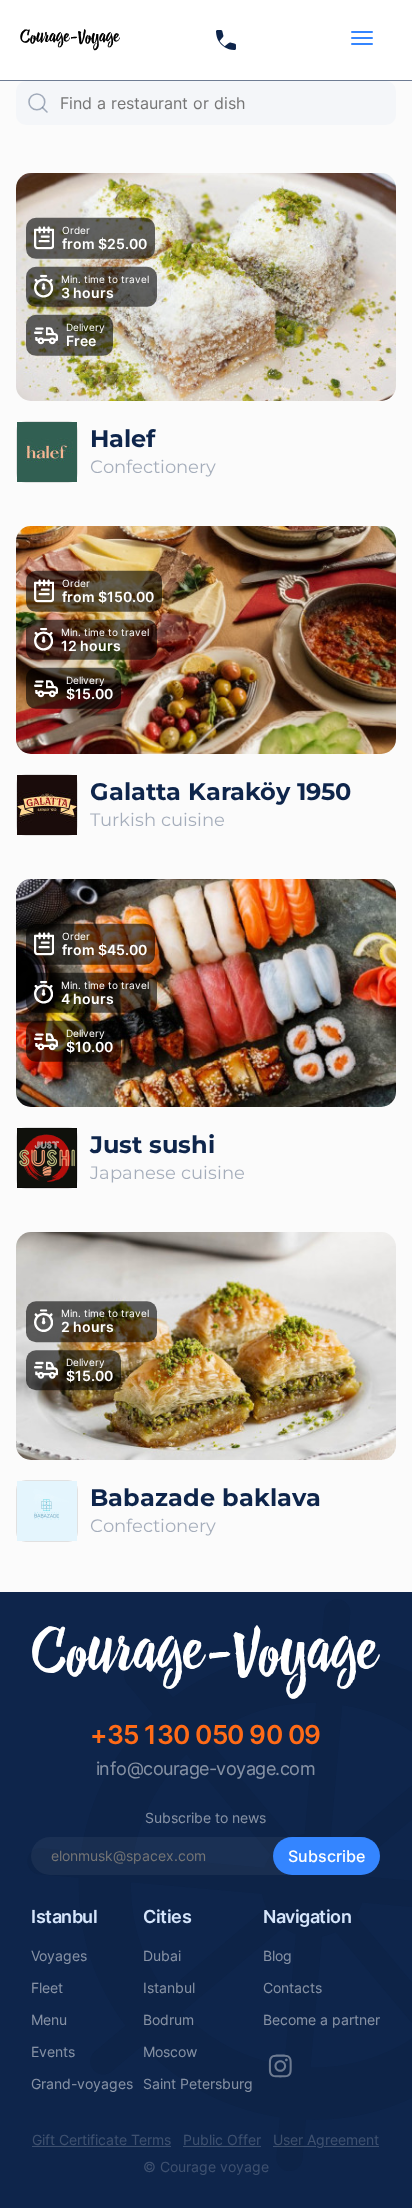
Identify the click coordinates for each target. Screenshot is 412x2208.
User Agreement (326, 2140)
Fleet (47, 1988)
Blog (277, 1956)
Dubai (162, 1956)
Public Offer (222, 2140)
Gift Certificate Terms (101, 2140)
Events (53, 2052)
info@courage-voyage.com (206, 1768)
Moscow (170, 2052)
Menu (49, 2020)
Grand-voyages (82, 2084)
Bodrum (168, 2020)
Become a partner (321, 2020)
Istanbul (169, 1988)
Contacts (292, 1988)
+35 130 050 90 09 (205, 1734)
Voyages (59, 1956)
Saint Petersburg (198, 2084)
